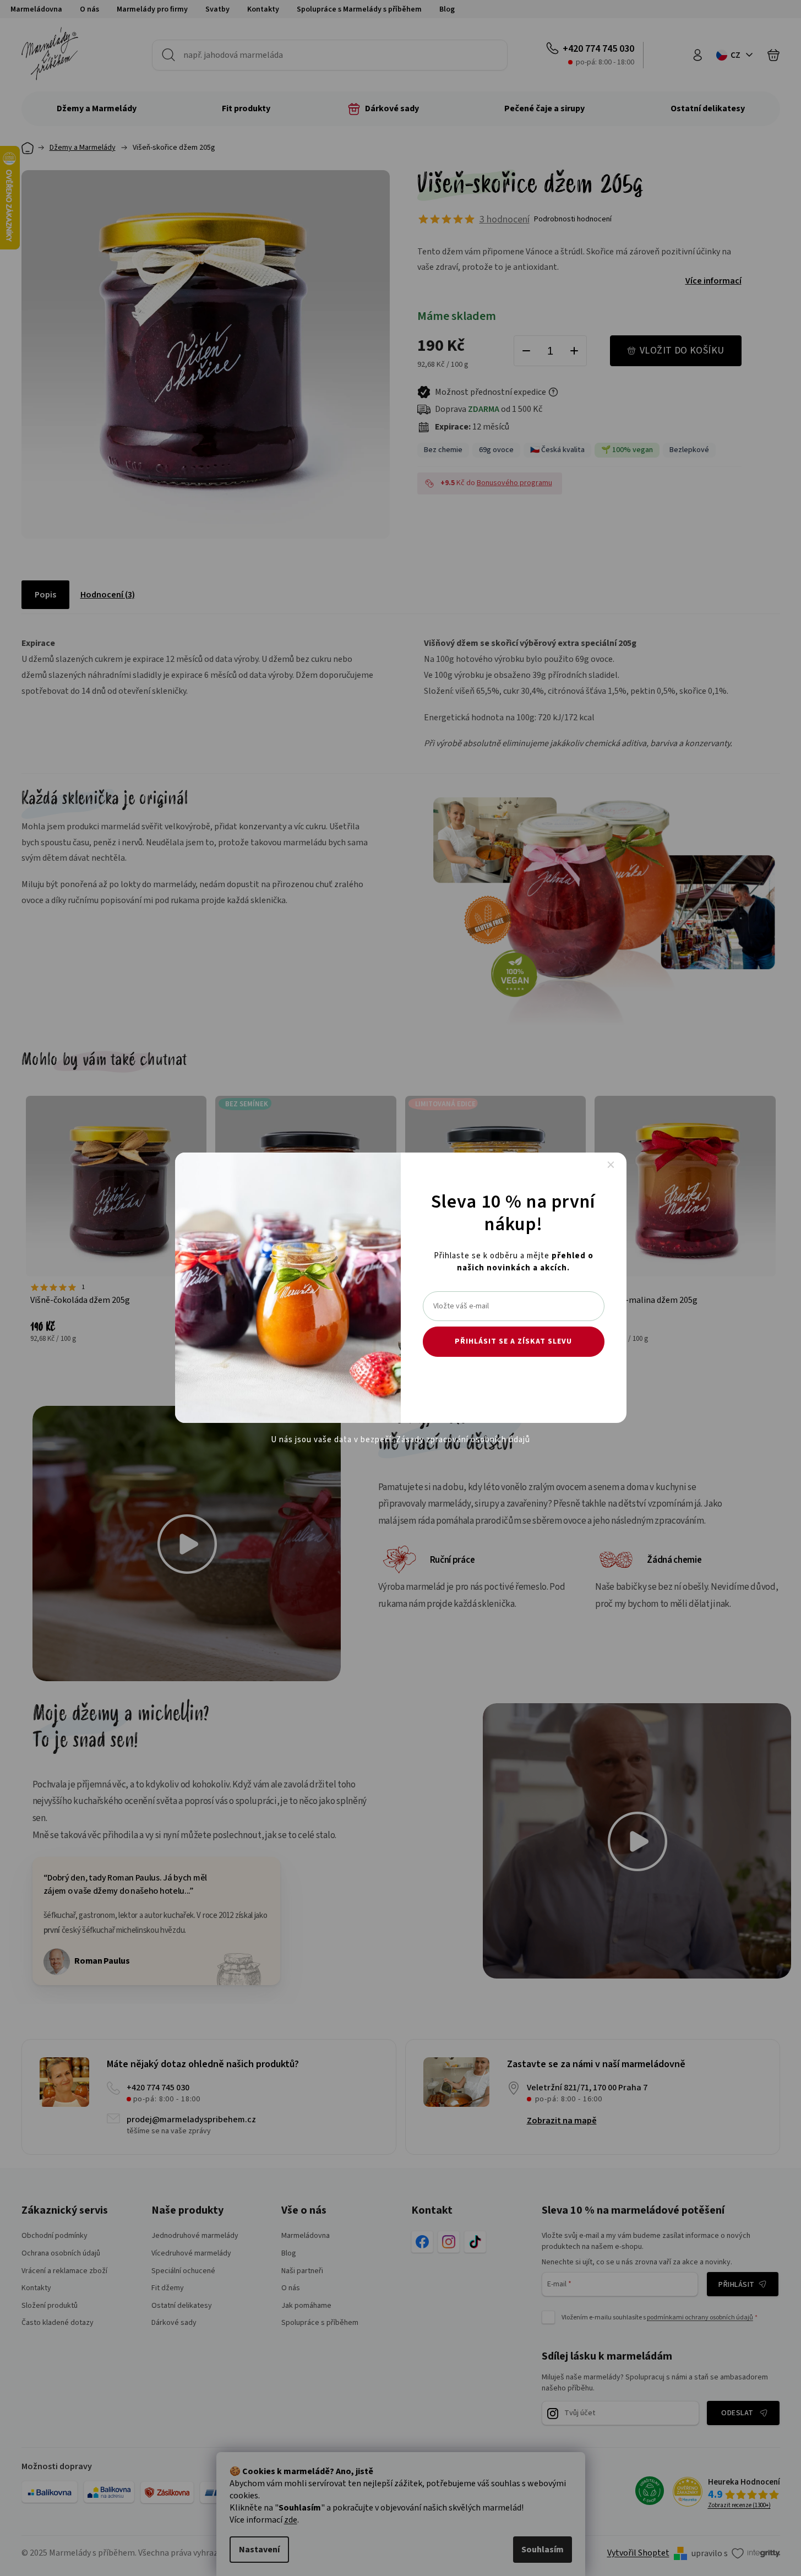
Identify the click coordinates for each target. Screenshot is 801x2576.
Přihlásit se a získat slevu (513, 1341)
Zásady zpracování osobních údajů (463, 1440)
